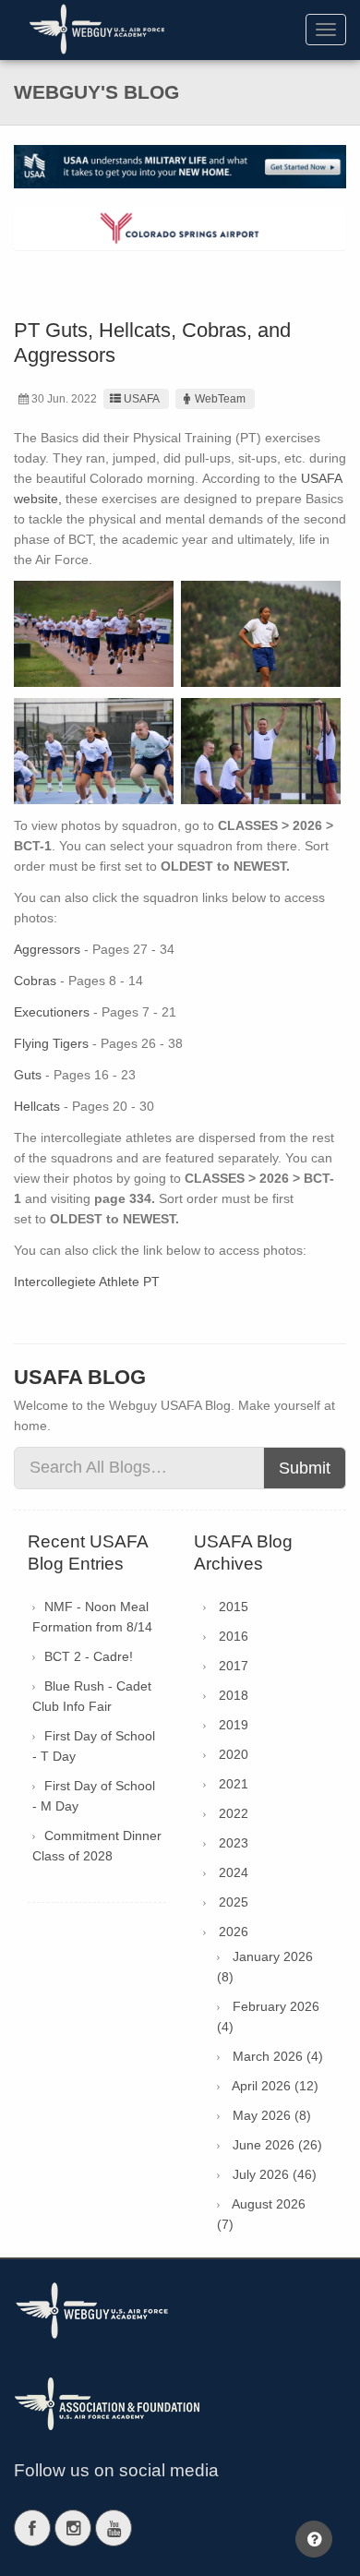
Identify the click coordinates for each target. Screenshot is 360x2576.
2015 (234, 1607)
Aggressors (47, 949)
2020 (234, 1754)
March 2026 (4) (278, 2056)
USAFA (142, 399)
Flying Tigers (51, 1043)
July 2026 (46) (275, 2174)
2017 (234, 1666)
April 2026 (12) (275, 2086)
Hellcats (37, 1106)
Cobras (35, 981)
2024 (234, 1872)
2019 (234, 1725)
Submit (305, 1468)
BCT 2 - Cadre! (89, 1656)
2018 (234, 1695)
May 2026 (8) (272, 2115)
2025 (234, 1902)
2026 (234, 1932)
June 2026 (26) (277, 2145)
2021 (234, 1784)
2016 (234, 1636)
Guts (28, 1075)
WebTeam (220, 399)
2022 (234, 1813)
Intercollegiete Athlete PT (89, 1282)
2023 (234, 1843)
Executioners (52, 1012)
